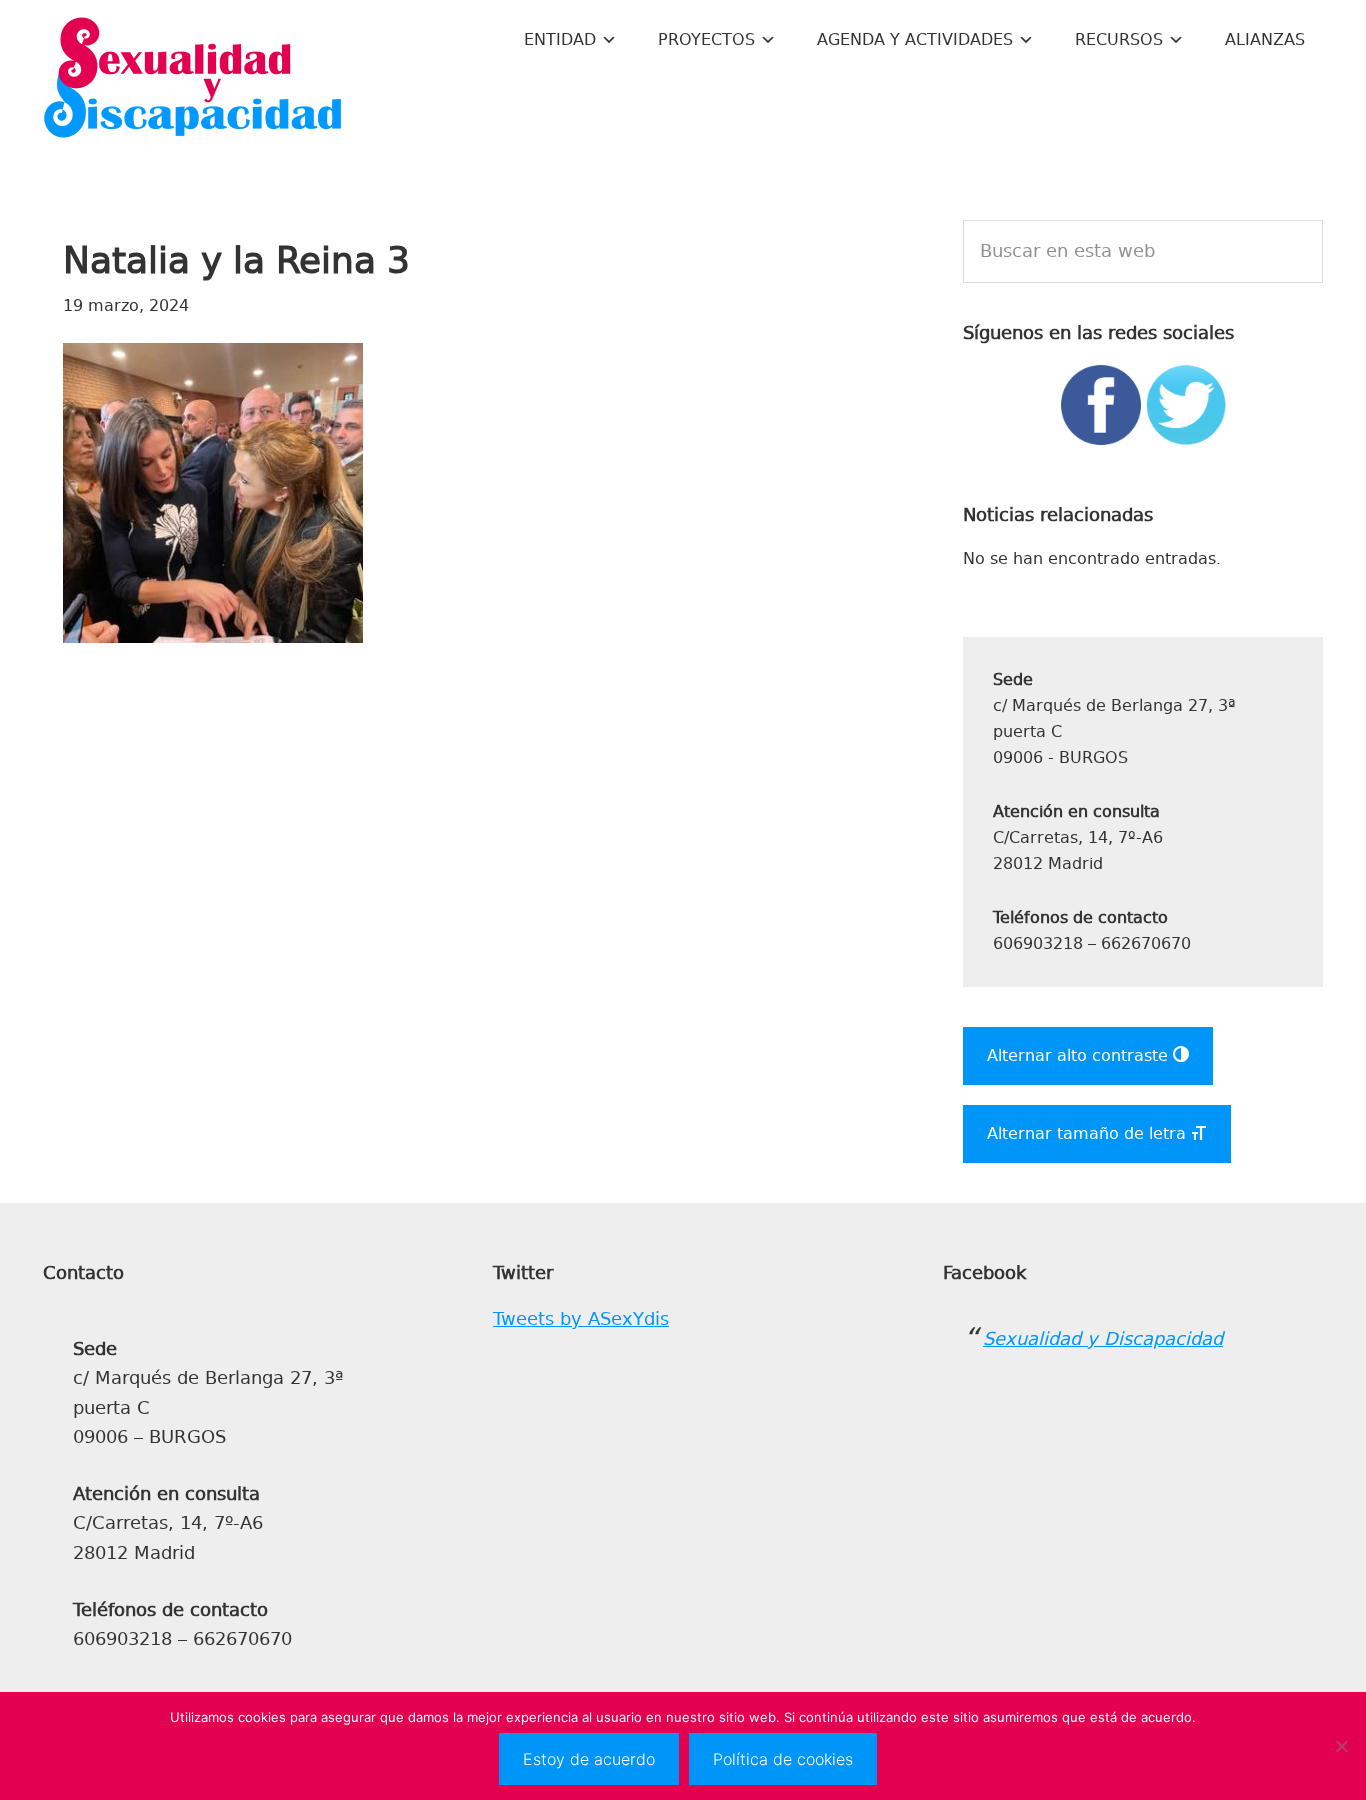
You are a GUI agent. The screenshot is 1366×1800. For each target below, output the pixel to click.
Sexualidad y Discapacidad (193, 80)
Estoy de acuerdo (589, 1759)
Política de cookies (783, 1759)
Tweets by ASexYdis (581, 1319)
